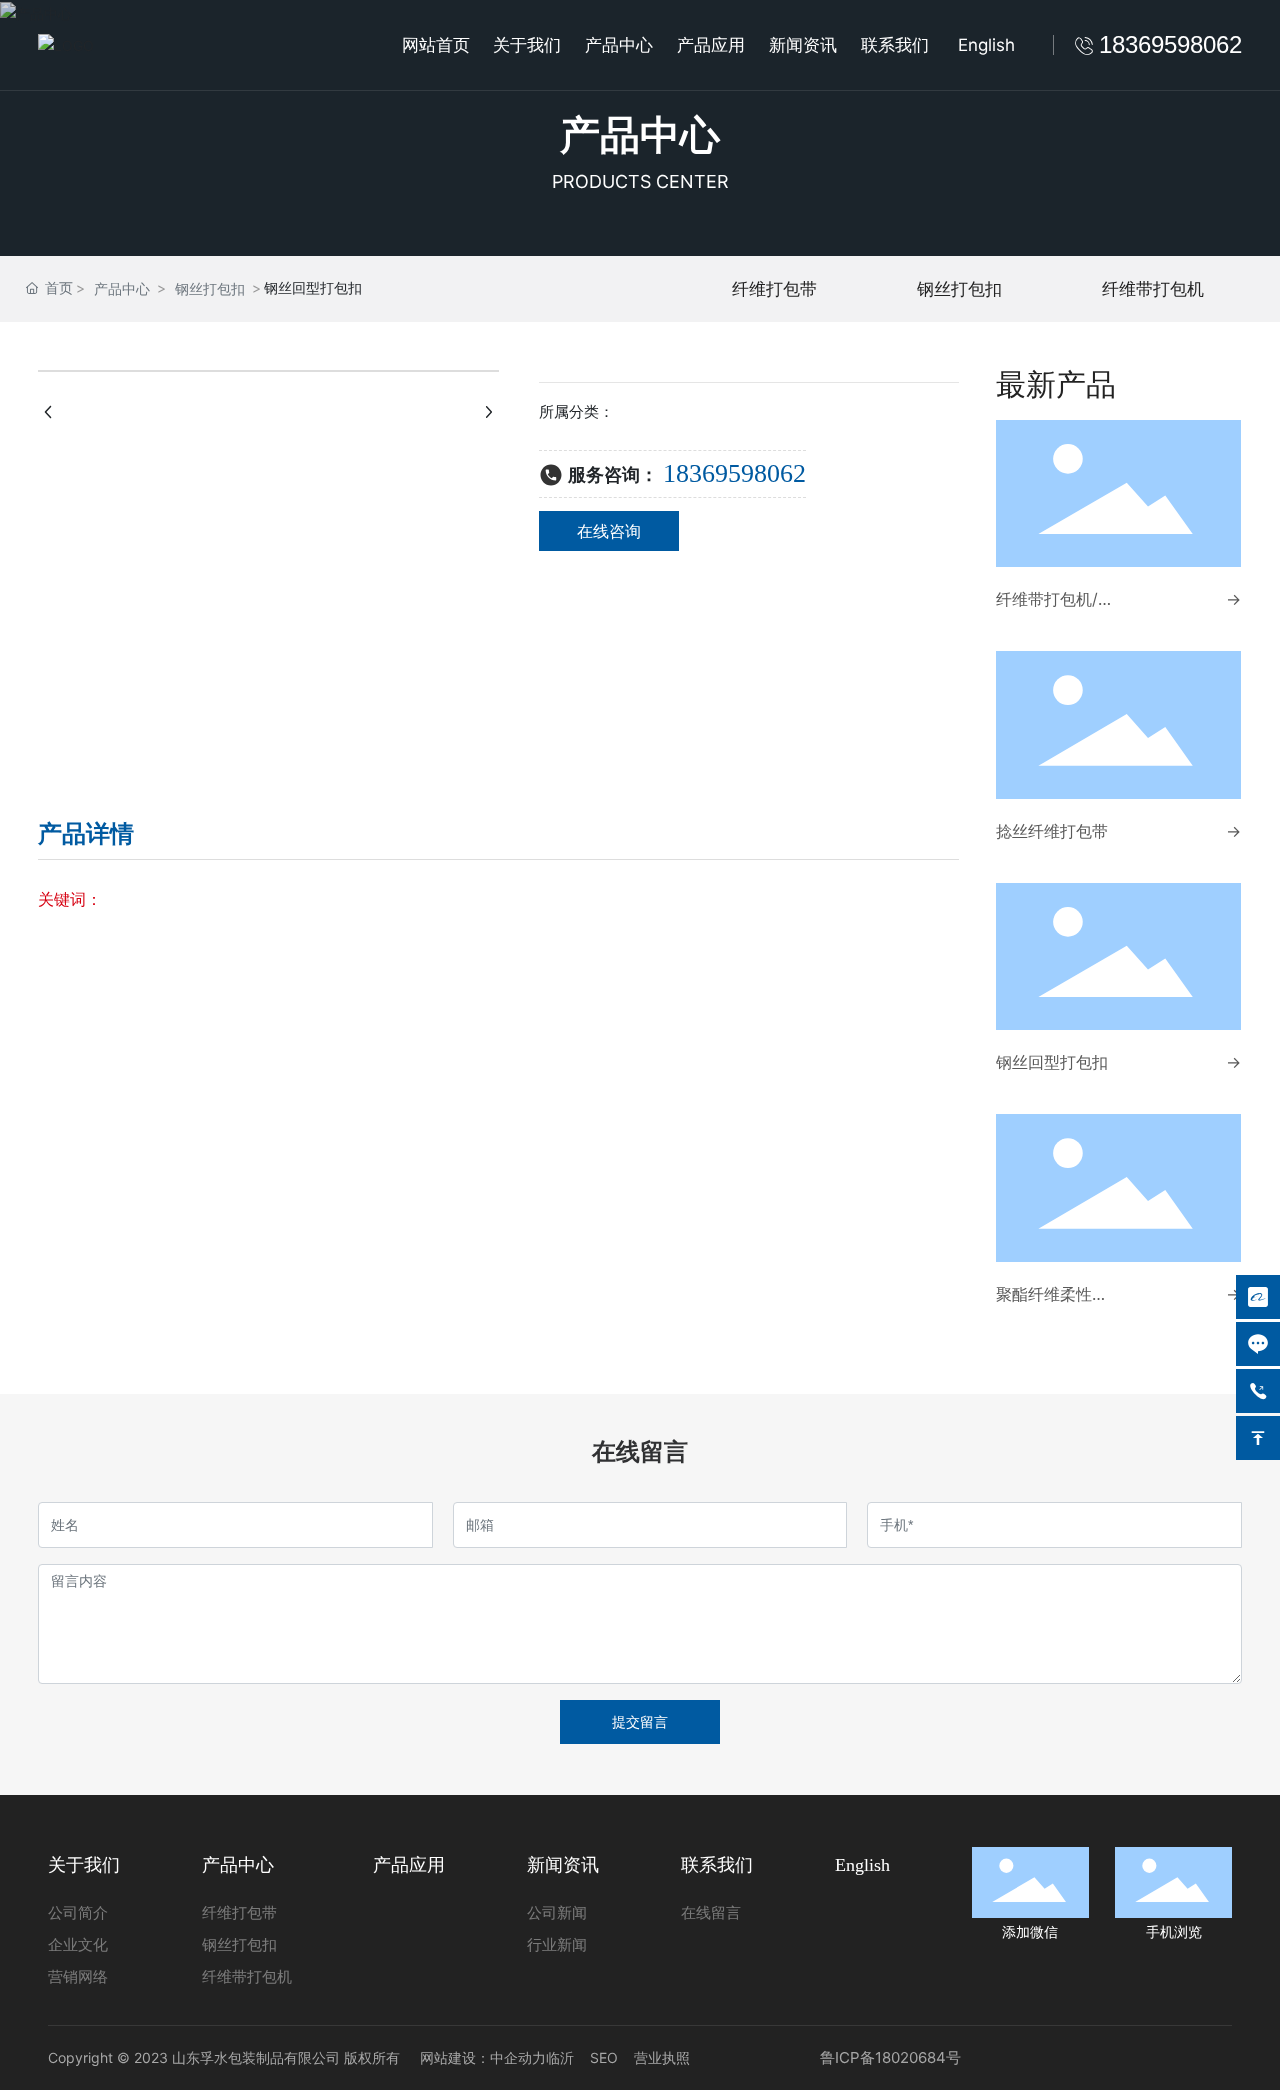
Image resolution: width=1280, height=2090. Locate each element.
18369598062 (734, 473)
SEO (604, 2057)
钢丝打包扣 (210, 288)
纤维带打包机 (1153, 289)
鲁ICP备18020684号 (890, 2057)
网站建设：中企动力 (483, 2057)
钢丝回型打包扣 (1052, 1062)
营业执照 (662, 2057)
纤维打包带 (774, 289)
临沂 (560, 2057)
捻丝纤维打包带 (1052, 831)
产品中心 (640, 134)
